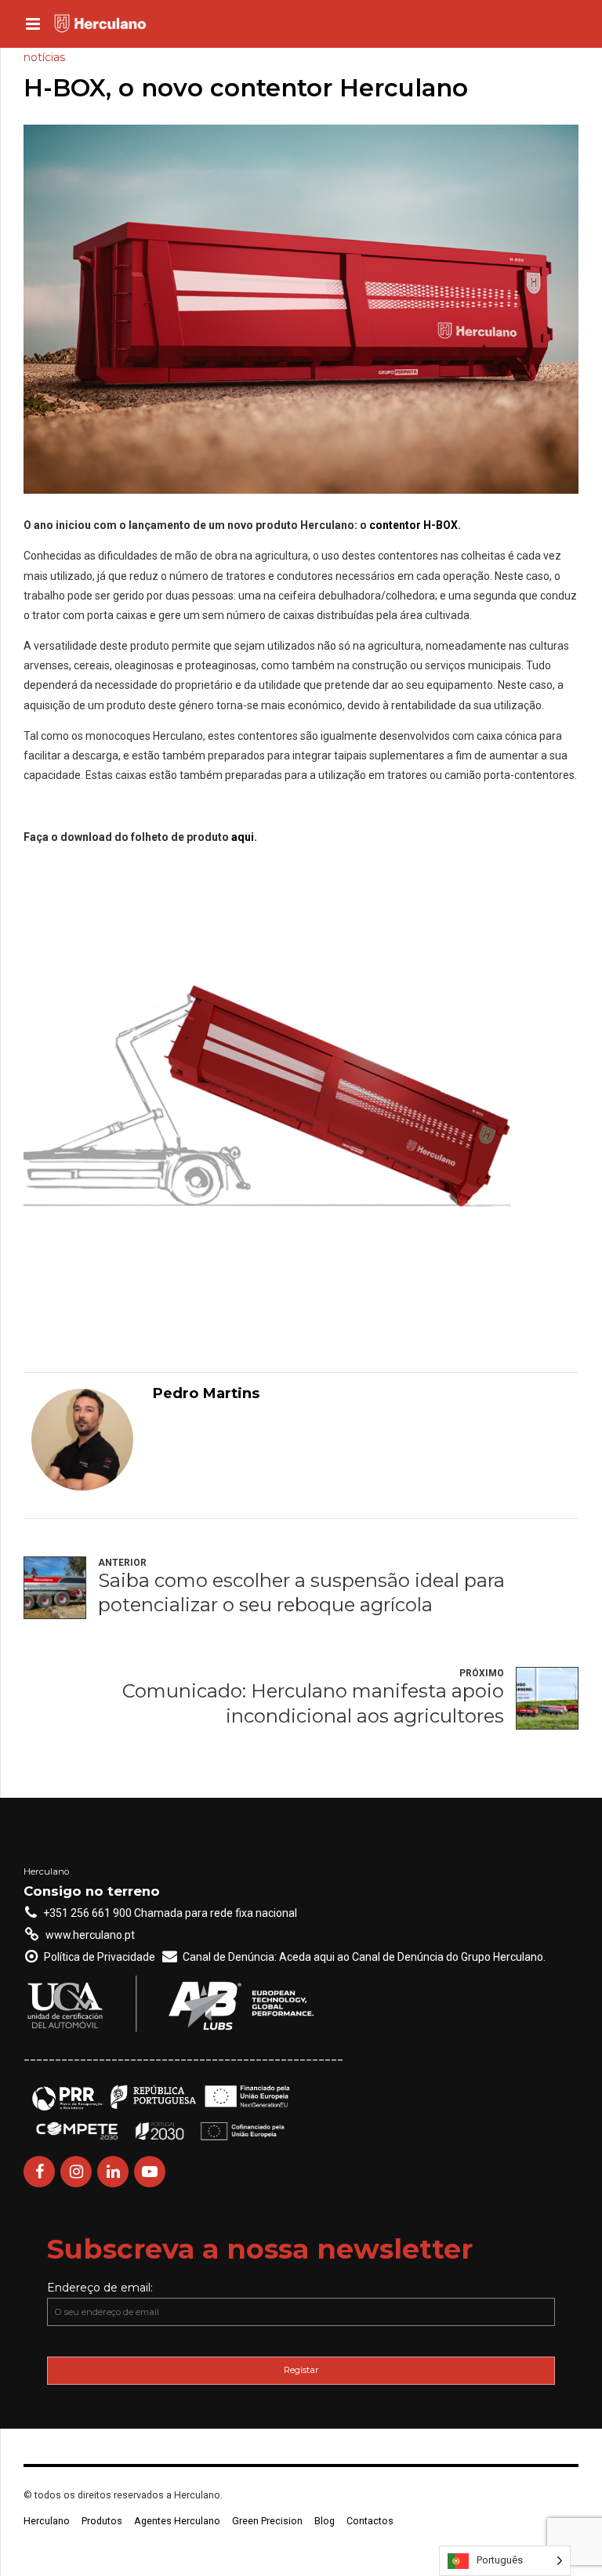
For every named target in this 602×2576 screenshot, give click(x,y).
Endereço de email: (100, 2288)
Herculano (47, 2521)
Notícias (44, 57)
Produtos (102, 2521)
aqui (243, 837)
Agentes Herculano (177, 2521)
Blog (325, 2521)
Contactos (370, 2521)
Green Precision (267, 2521)
